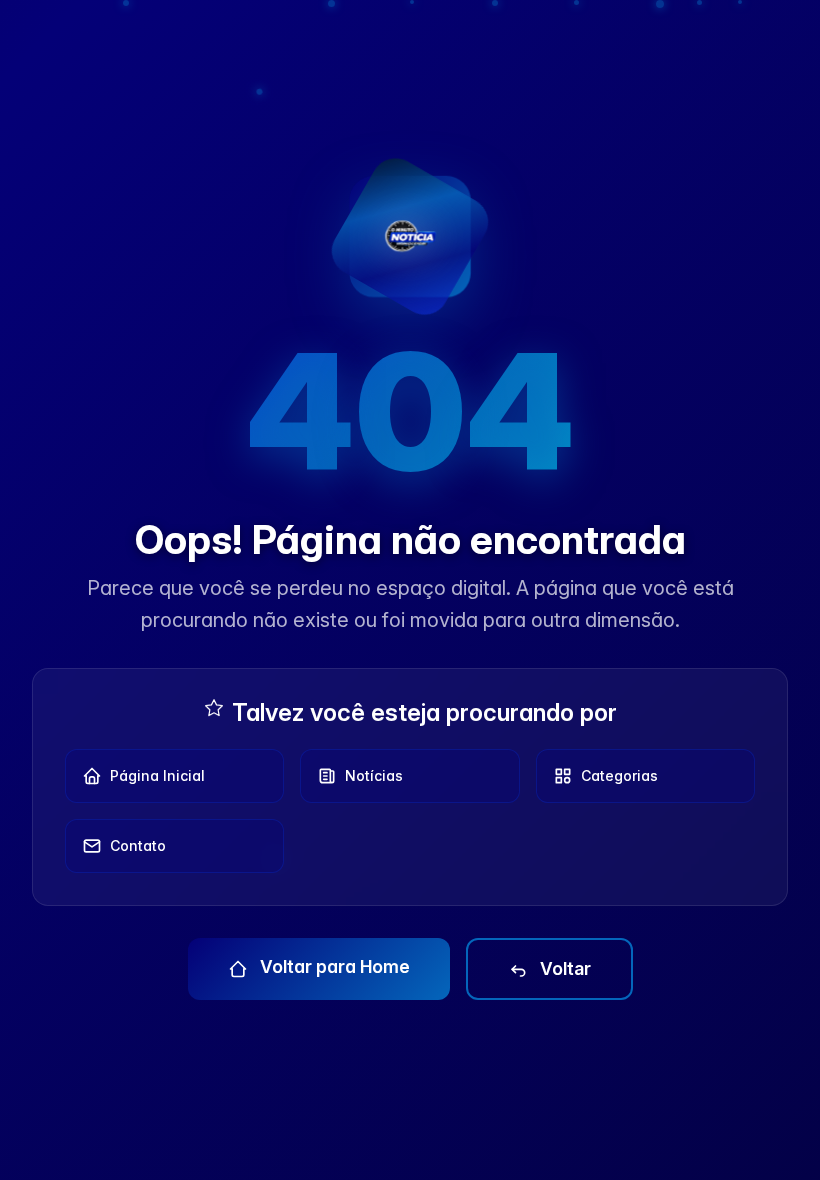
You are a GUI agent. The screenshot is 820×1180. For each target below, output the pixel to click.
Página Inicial (157, 775)
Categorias (619, 775)
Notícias (374, 775)
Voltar (563, 968)
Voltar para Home (333, 966)
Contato (138, 845)
